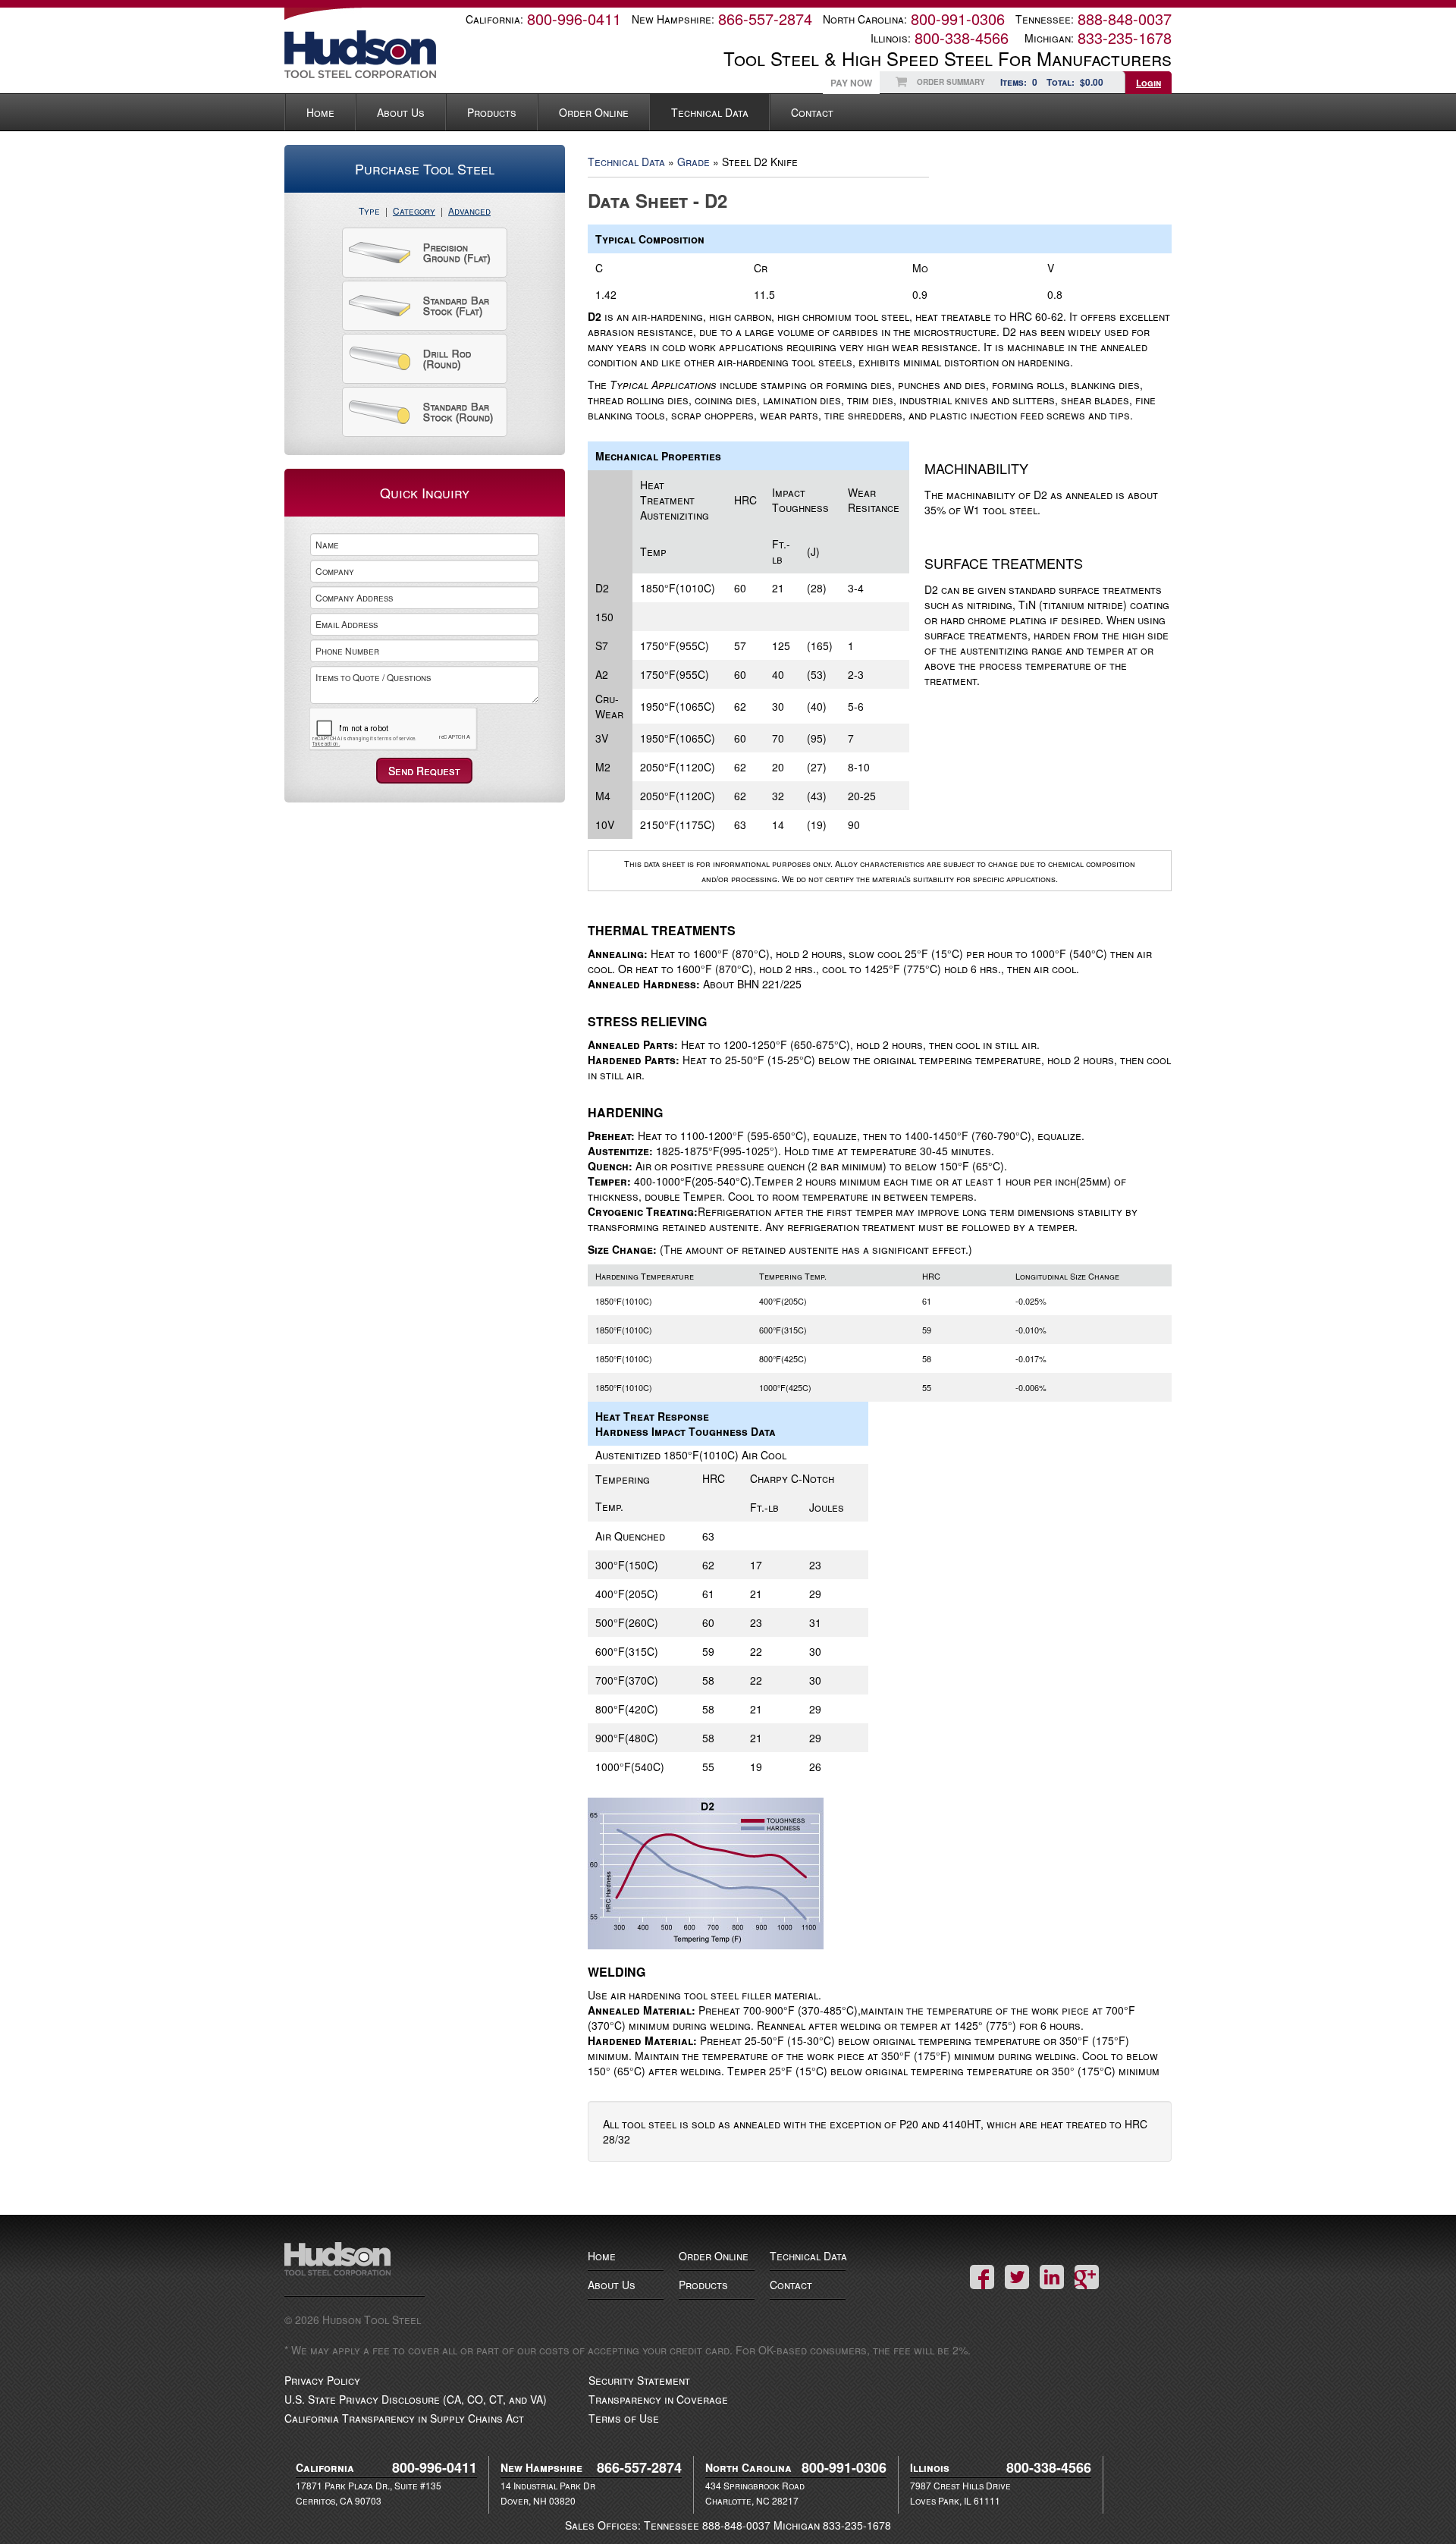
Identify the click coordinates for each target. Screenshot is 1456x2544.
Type (369, 210)
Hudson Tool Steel (387, 54)
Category (414, 210)
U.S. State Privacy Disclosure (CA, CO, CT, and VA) (416, 2399)
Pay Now (851, 83)
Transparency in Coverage (658, 2399)
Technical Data (710, 112)
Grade (693, 162)
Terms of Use (624, 2418)
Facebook (982, 2277)
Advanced (469, 210)
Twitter (1017, 2277)
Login (1148, 83)
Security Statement (639, 2380)
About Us (401, 112)
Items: (1019, 82)
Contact (812, 112)
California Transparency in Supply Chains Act (404, 2418)
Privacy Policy (322, 2380)
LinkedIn (1052, 2277)
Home (320, 112)
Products (492, 112)
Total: (1075, 82)
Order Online (594, 112)
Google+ (1087, 2277)
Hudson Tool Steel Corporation (355, 2269)
